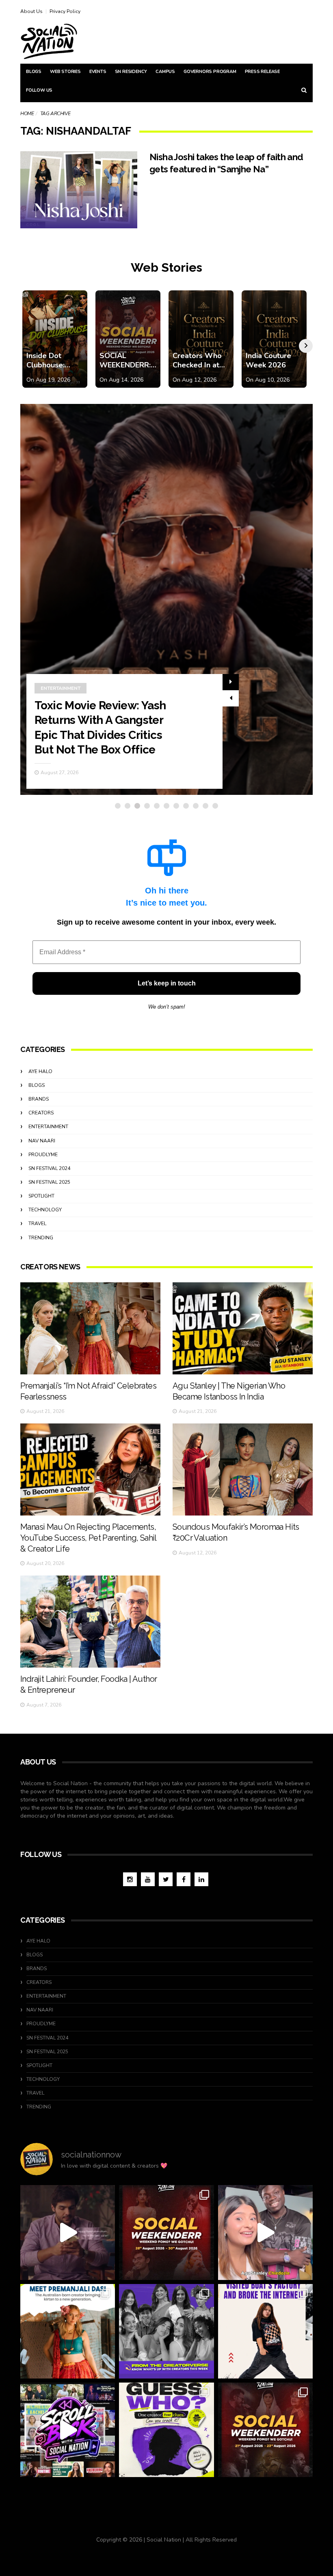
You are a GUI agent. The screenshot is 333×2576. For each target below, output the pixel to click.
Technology (45, 1210)
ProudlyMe (43, 1155)
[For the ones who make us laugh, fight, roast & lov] (68, 2232)
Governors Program (210, 72)
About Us (31, 11)
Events (98, 72)
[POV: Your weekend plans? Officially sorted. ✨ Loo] (166, 2232)
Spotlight (41, 1196)
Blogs (34, 72)
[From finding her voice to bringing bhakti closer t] (68, 2331)
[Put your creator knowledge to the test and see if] (166, 2430)
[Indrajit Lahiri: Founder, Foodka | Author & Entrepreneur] (90, 1622)
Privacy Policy (65, 11)
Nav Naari (42, 1141)
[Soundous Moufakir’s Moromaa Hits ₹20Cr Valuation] (243, 1469)
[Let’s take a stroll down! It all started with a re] (68, 2430)
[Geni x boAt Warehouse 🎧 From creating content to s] (265, 2331)
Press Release (262, 72)
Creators (41, 1113)
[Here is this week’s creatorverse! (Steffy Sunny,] (166, 2331)
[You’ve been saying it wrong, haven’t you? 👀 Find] (265, 2232)
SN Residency (131, 72)
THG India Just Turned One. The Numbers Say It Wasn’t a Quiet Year (106, 735)
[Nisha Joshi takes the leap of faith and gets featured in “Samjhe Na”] (79, 190)
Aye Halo (40, 1071)
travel (37, 1224)
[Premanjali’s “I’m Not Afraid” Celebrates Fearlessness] (90, 1328)
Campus (165, 72)
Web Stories (65, 72)
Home (27, 114)
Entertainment (48, 1127)
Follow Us (39, 90)
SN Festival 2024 (49, 1168)
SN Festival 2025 (49, 1182)
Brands (39, 1099)
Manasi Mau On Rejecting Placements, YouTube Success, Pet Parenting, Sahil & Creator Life (88, 1538)
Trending (53, 703)
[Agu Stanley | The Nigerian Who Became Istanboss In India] (243, 1328)
